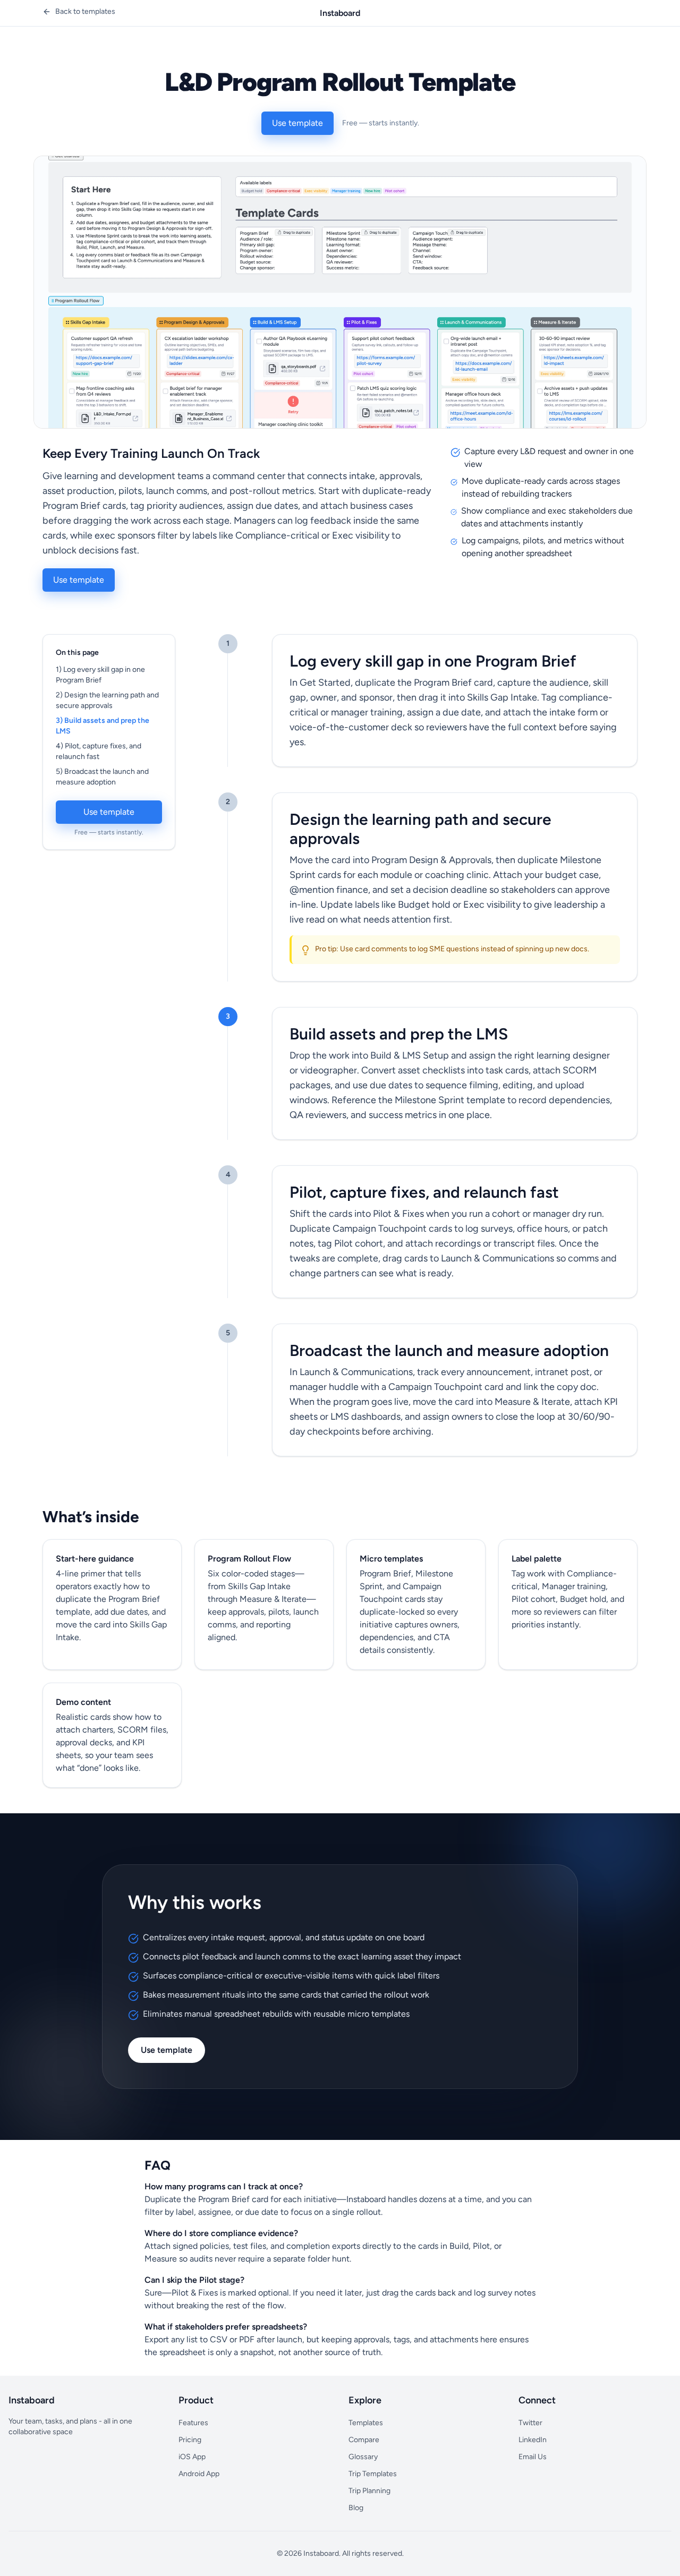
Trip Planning (369, 2491)
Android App (199, 2474)
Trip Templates (373, 2474)
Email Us (533, 2457)
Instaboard (340, 13)
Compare (364, 2440)
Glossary (363, 2457)
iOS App (192, 2457)
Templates (366, 2423)
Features (193, 2423)
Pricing (190, 2440)
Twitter (530, 2423)
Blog (356, 2508)
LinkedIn (533, 2440)
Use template (297, 123)
